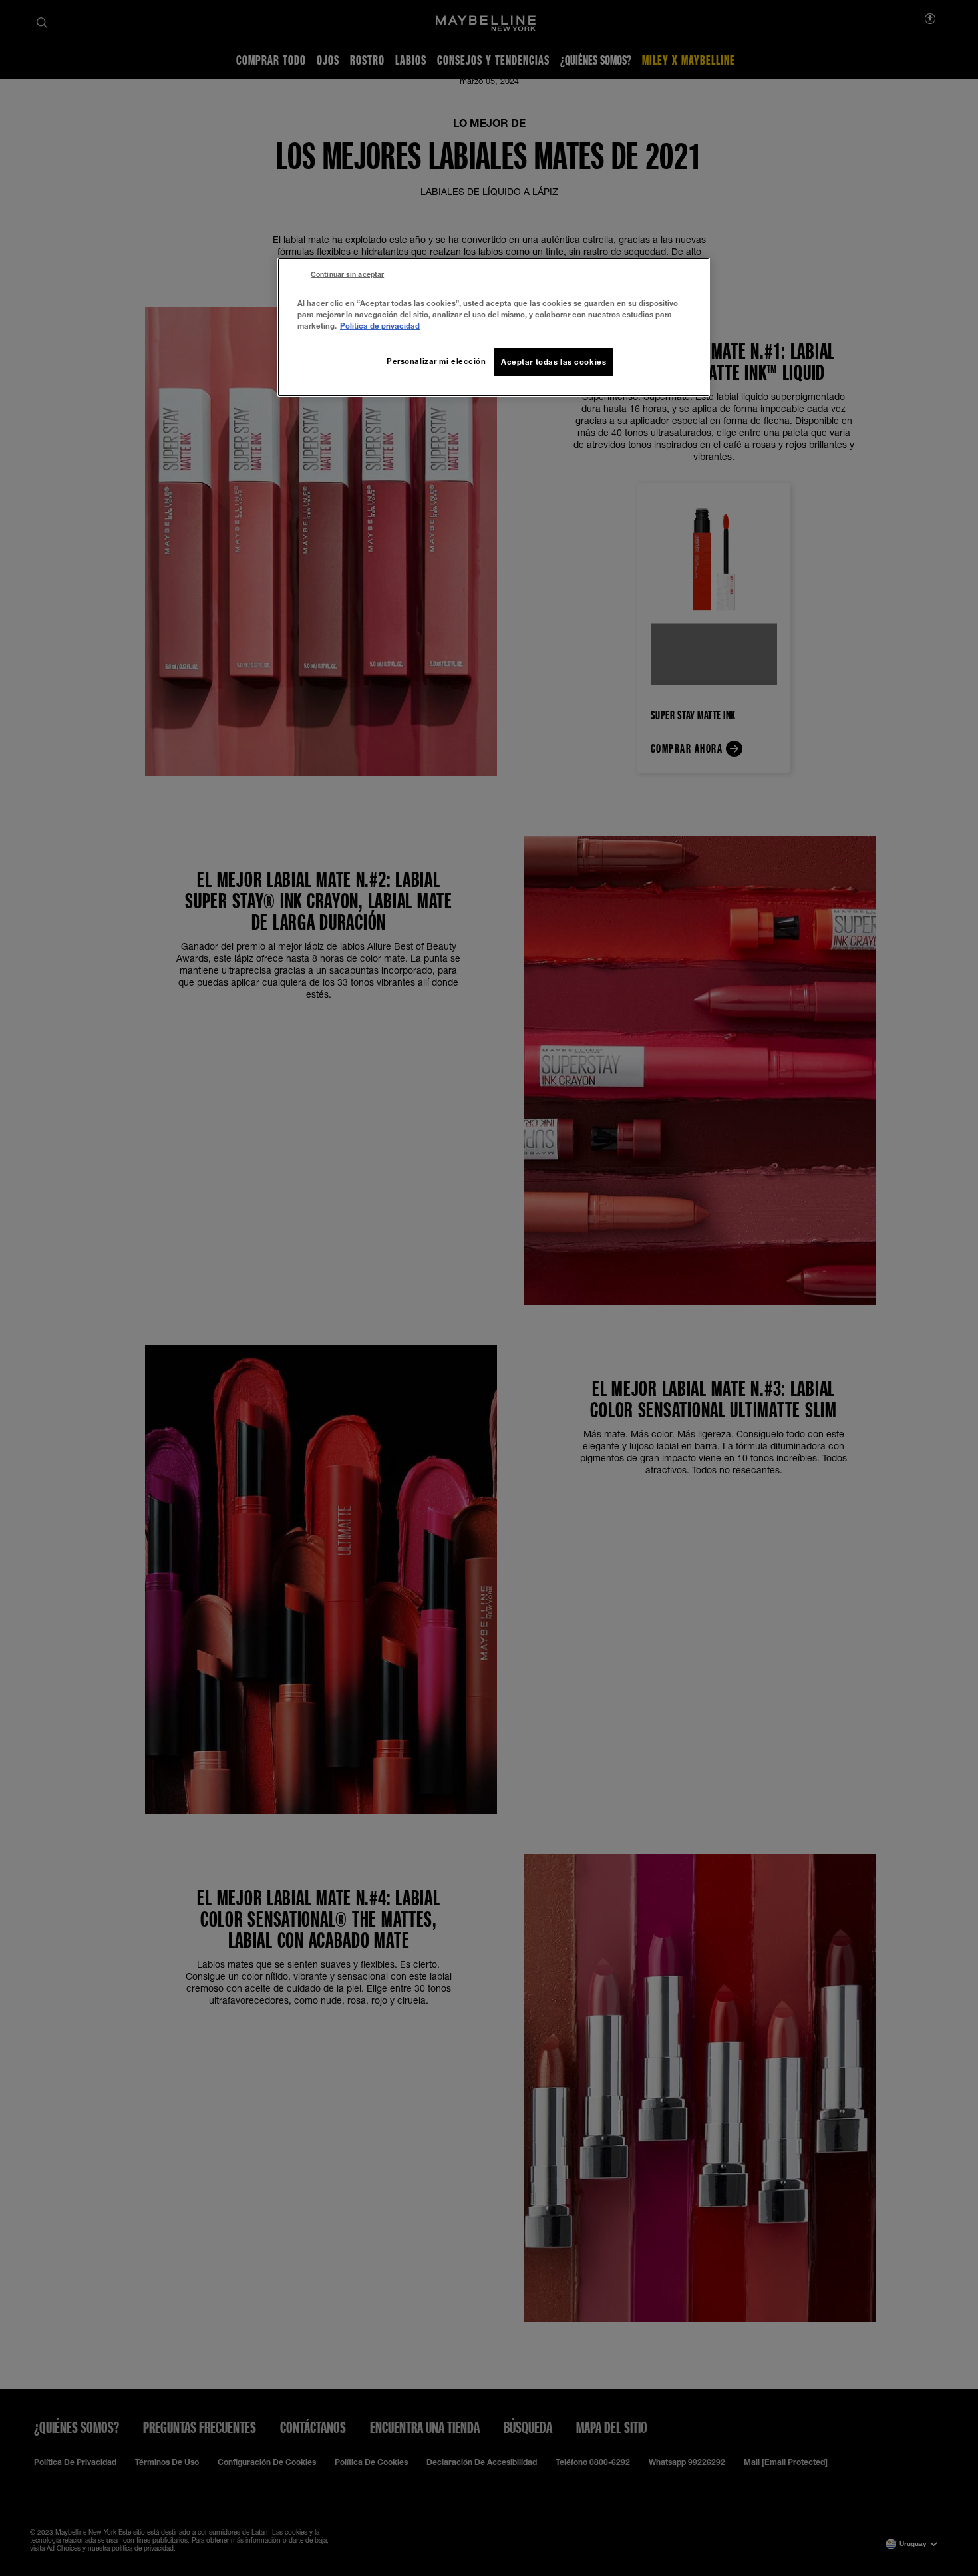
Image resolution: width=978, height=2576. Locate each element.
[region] (494, 327)
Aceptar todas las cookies (554, 362)
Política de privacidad (380, 326)
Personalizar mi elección (436, 361)
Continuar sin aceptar (347, 274)
